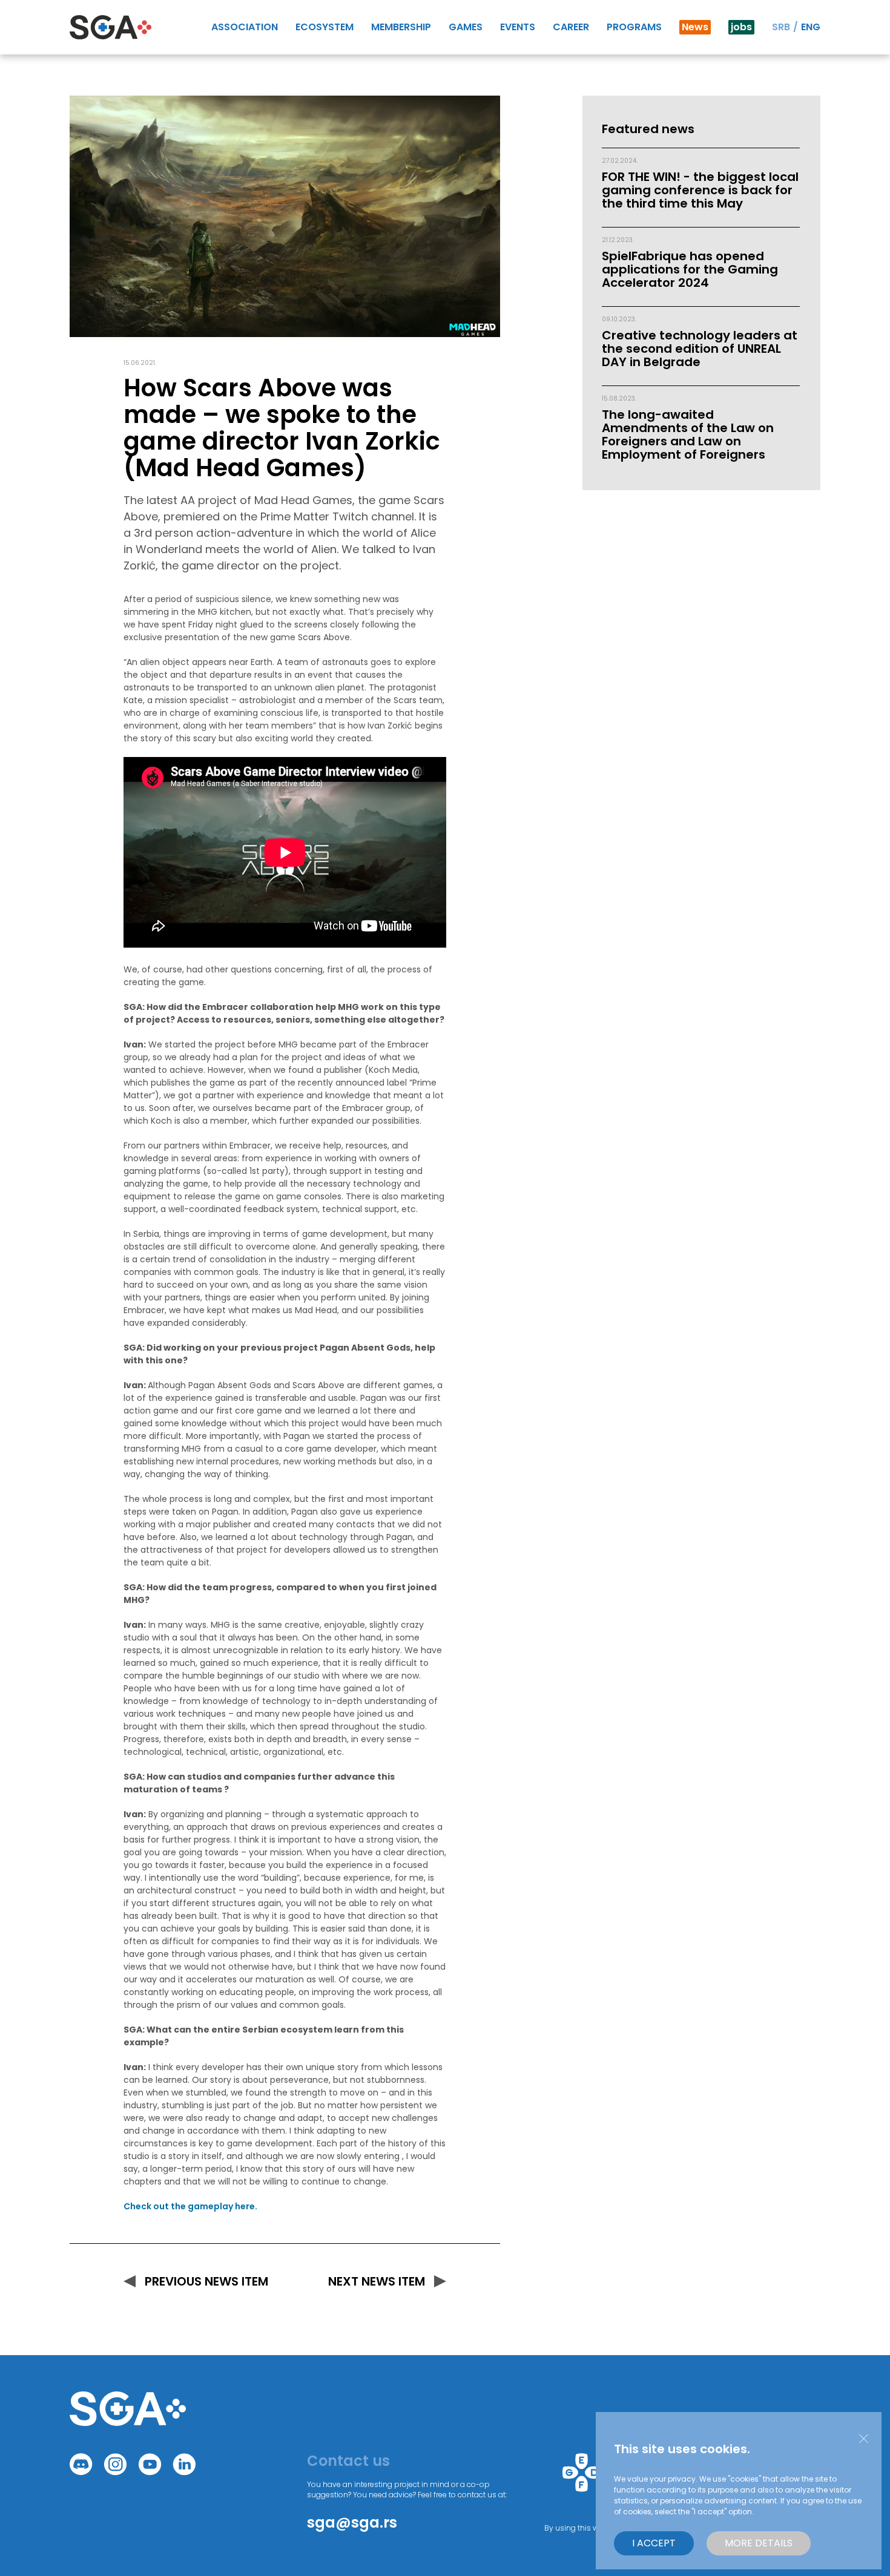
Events (518, 27)
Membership (401, 27)
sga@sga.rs (352, 2522)
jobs (741, 27)
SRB (781, 27)
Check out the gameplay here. (190, 2206)
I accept (654, 2543)
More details (759, 2543)
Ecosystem (325, 27)
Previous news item (206, 2281)
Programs (634, 27)
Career (571, 27)
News (695, 27)
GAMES (466, 27)
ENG (811, 27)
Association (245, 27)
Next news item (377, 2281)
